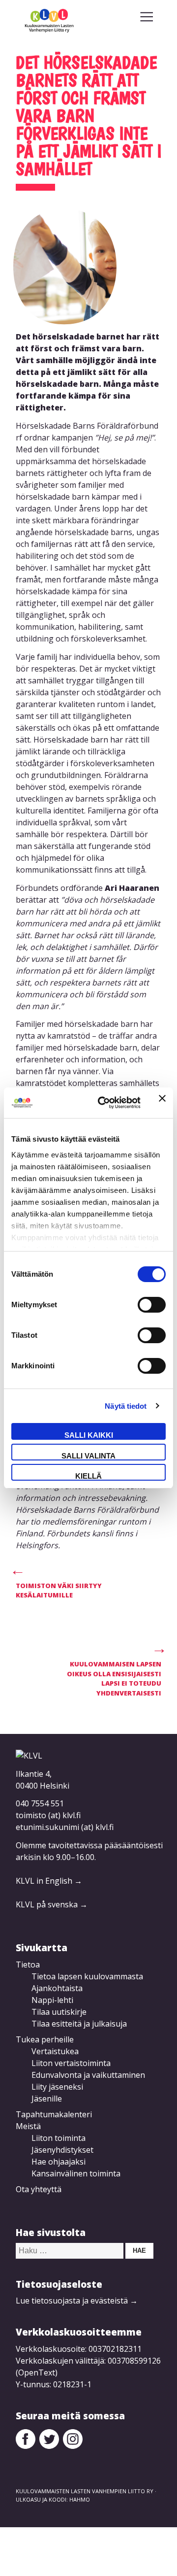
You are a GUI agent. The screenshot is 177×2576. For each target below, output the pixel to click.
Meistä (28, 2126)
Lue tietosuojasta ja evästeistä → (77, 2301)
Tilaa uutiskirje (59, 2012)
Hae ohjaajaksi (59, 2162)
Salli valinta (88, 1456)
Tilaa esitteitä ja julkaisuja (79, 2024)
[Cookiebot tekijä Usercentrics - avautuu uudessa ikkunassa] (104, 1103)
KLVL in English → (49, 1881)
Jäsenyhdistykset (62, 2150)
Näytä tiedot (126, 1406)
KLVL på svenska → (52, 1904)
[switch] (152, 1305)
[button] (147, 17)
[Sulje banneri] (162, 1103)
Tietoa (28, 1965)
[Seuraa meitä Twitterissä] (49, 2446)
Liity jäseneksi (57, 2087)
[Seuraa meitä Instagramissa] (73, 2446)
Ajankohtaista (57, 1988)
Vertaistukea (55, 2051)
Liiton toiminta (59, 2138)
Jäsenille (47, 2099)
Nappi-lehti (52, 2000)
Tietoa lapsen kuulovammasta (87, 1976)
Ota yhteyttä (39, 2189)
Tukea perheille (45, 2039)
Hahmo (80, 2499)
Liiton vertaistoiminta (71, 2063)
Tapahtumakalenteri (54, 2114)
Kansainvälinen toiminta (76, 2173)
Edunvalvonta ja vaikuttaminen (88, 2075)
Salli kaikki (89, 1435)
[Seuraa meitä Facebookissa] (26, 2446)
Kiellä (88, 1476)
